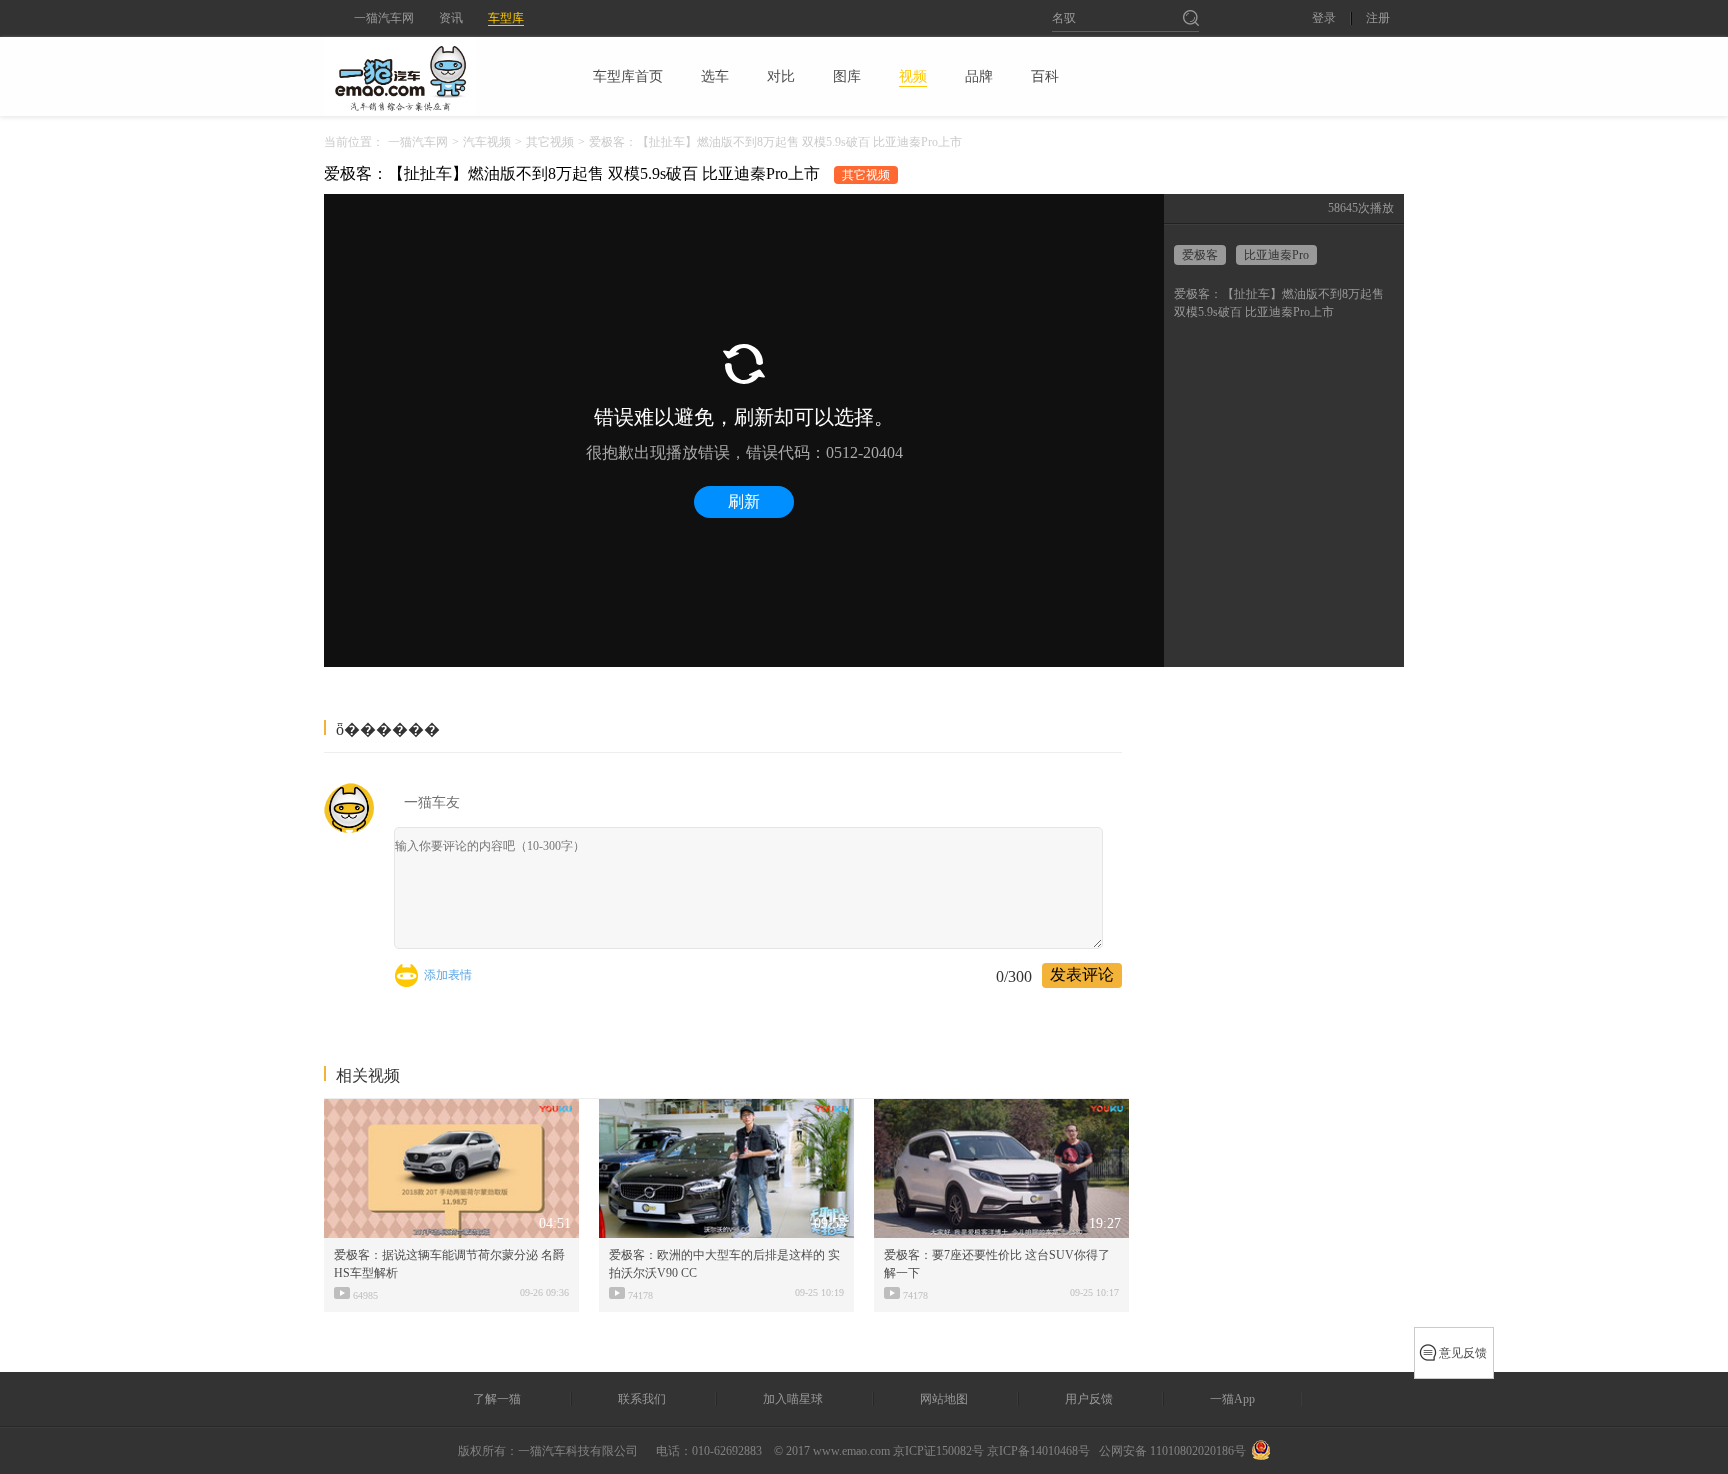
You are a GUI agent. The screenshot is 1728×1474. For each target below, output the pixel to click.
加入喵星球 (793, 1399)
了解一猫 (497, 1399)
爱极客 (1200, 255)
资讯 (451, 18)
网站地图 (944, 1399)
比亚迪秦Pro (1276, 255)
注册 (1378, 18)
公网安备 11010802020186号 (1172, 1451)
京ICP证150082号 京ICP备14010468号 (991, 1451)
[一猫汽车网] (435, 76)
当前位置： (354, 142)
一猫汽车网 (384, 18)
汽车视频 (487, 142)
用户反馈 (1089, 1399)
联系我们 (642, 1399)
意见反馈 (1463, 1353)
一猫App (1232, 1399)
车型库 (506, 18)
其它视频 (550, 142)
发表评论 (1082, 974)
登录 (1324, 18)
